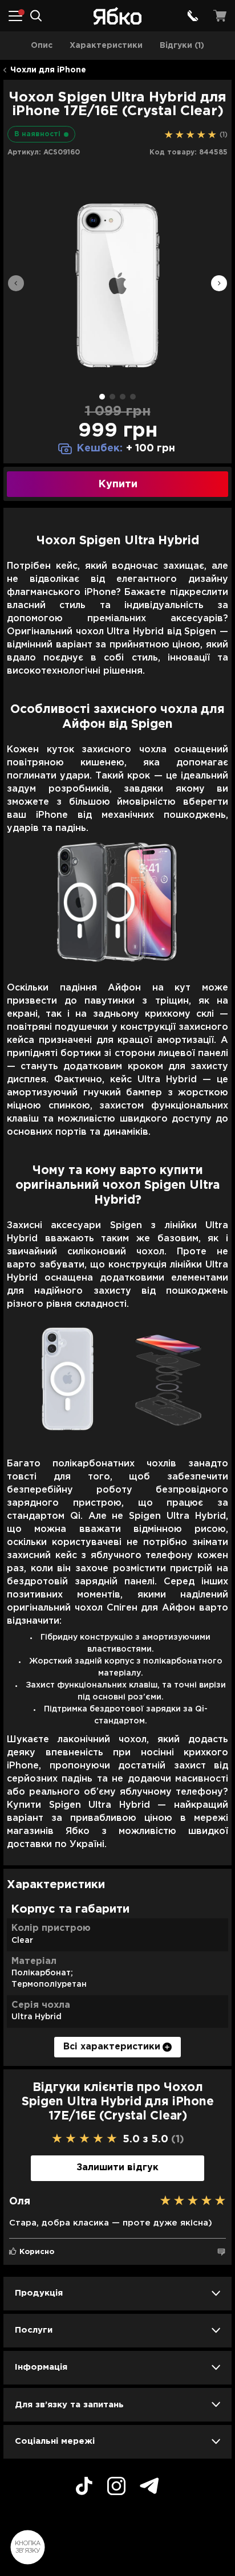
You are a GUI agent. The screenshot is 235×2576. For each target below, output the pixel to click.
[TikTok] (84, 2488)
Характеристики (106, 46)
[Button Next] (219, 285)
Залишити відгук (117, 2168)
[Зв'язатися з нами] (193, 16)
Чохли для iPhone (48, 70)
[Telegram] (149, 2487)
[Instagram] (116, 2488)
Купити (118, 484)
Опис (42, 46)
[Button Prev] (16, 285)
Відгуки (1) (182, 46)
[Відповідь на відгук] (221, 2252)
